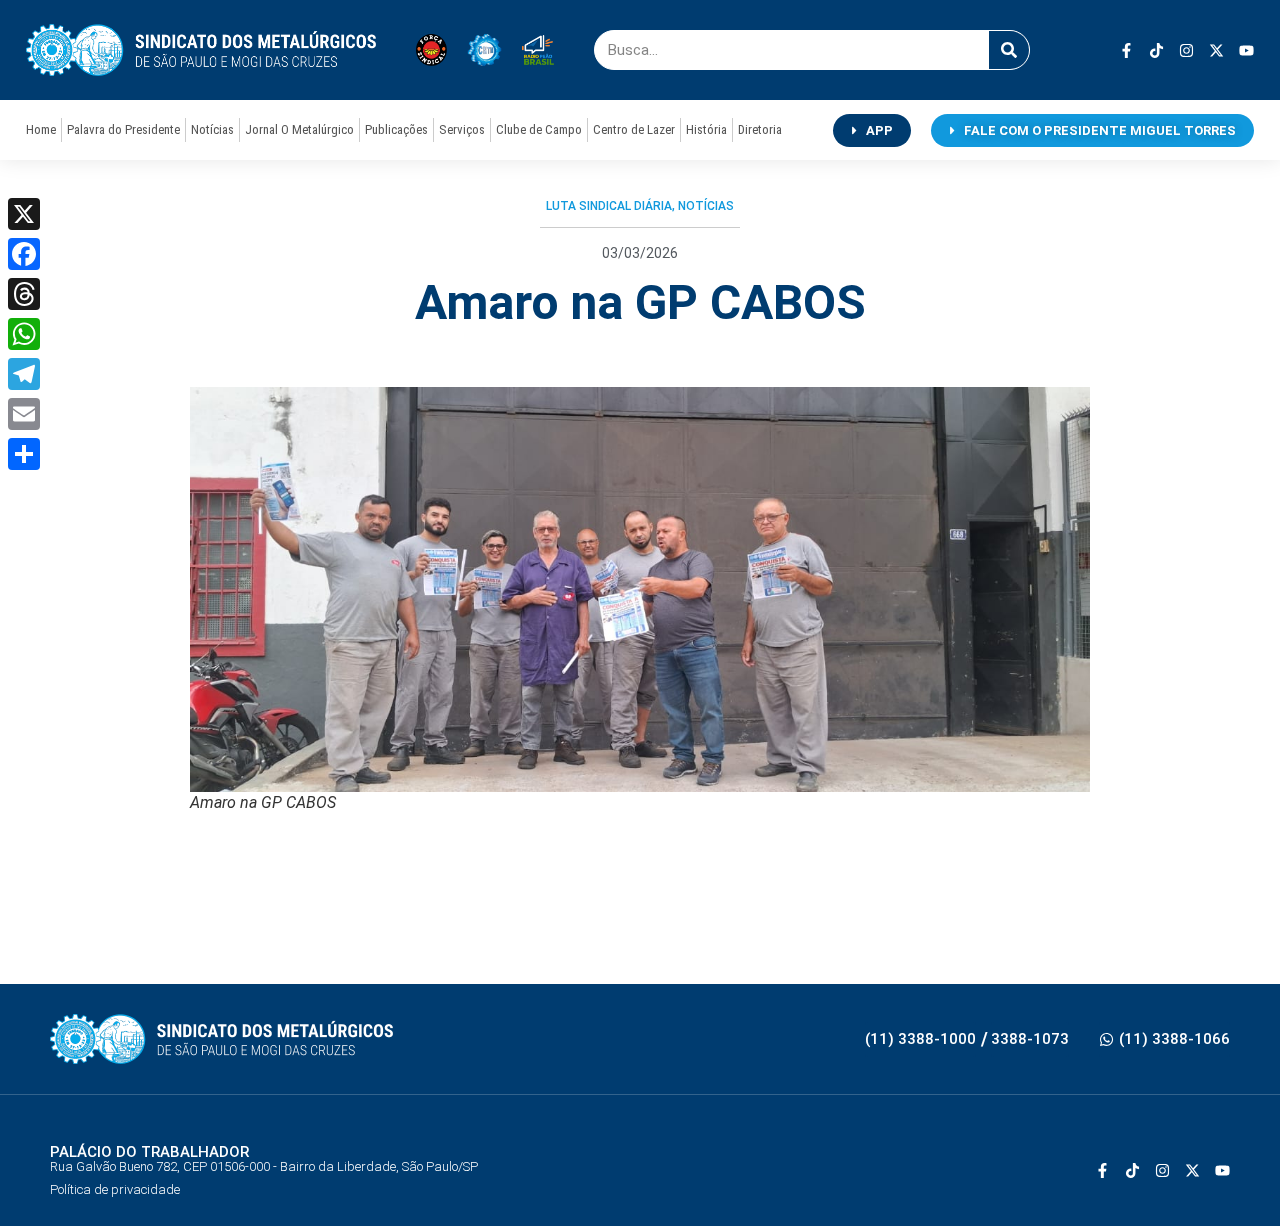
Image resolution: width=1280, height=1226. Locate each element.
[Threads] (24, 294)
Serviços (462, 129)
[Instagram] (1186, 50)
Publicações (396, 129)
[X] (24, 214)
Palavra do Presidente (123, 129)
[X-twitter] (1216, 50)
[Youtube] (1246, 50)
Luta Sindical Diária (609, 206)
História (706, 129)
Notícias (212, 129)
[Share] (24, 454)
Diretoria (760, 129)
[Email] (24, 414)
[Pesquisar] (1009, 50)
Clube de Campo (539, 129)
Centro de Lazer (634, 129)
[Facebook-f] (1126, 50)
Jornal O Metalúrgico (299, 129)
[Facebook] (24, 254)
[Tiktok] (1156, 50)
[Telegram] (24, 374)
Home (41, 129)
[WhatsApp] (24, 334)
